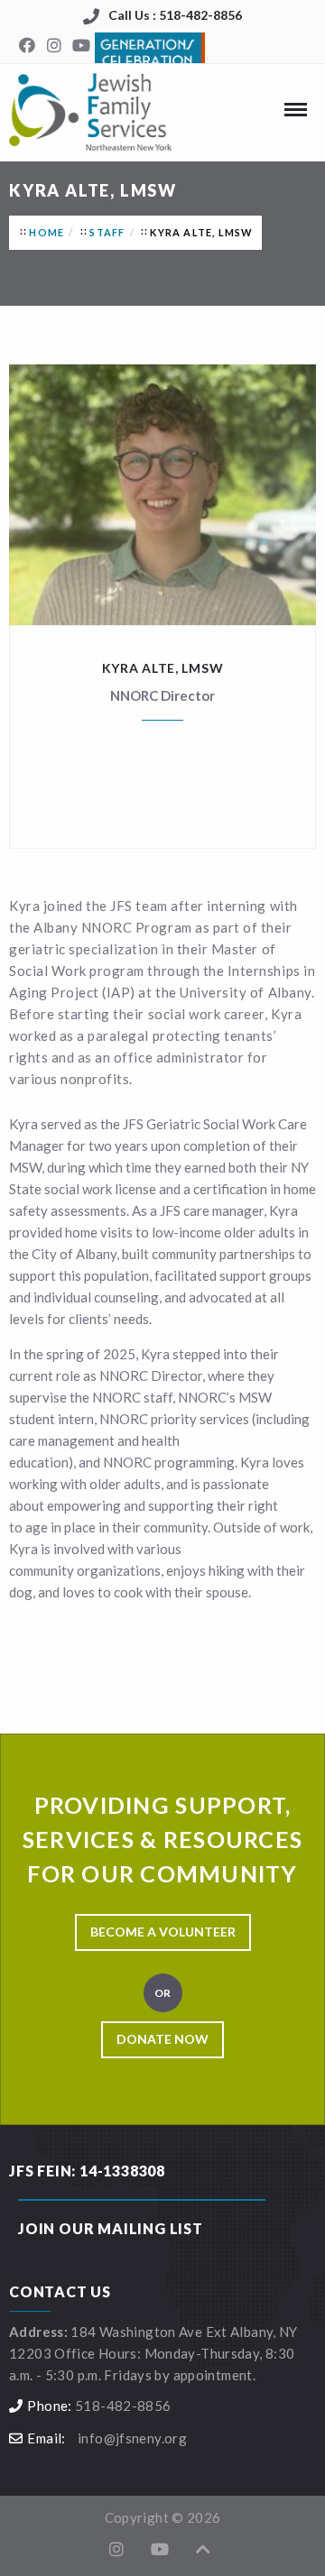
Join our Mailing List (111, 2228)
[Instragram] (54, 46)
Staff (107, 232)
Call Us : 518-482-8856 (175, 15)
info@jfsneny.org (132, 2438)
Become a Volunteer (163, 1932)
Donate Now (162, 2039)
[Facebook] (27, 46)
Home (46, 232)
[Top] (203, 2549)
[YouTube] (81, 46)
